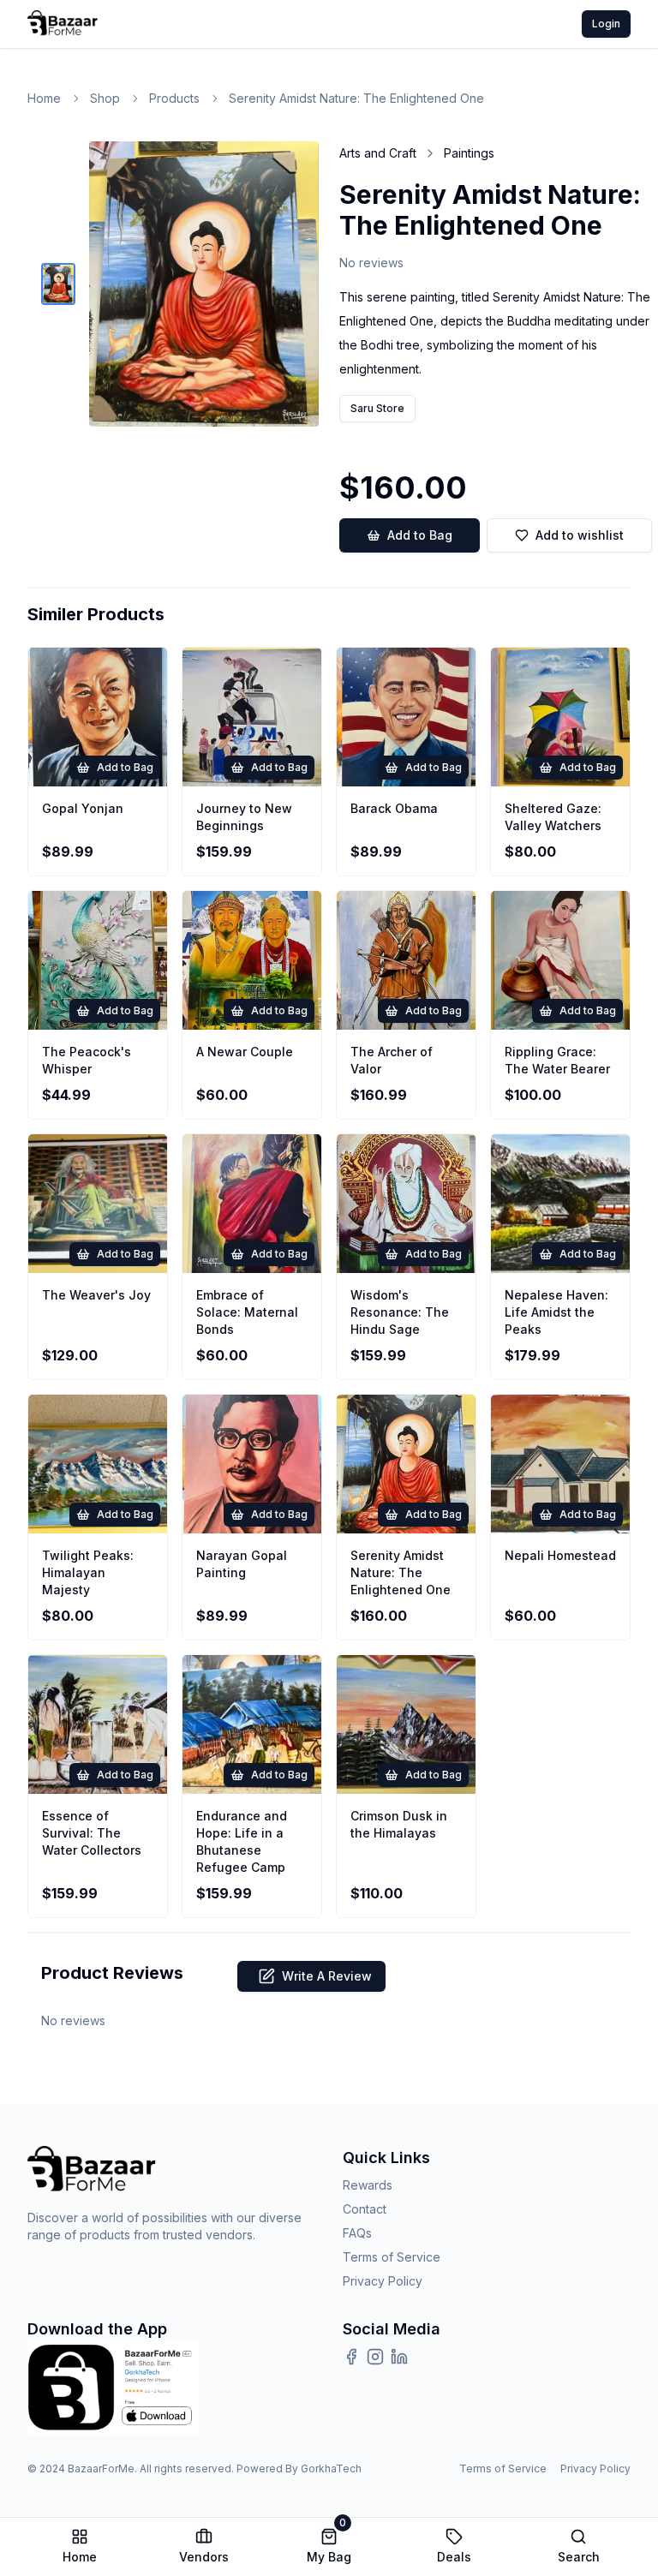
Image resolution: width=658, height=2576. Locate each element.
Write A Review (327, 1976)
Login (606, 24)
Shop (105, 98)
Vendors (204, 2557)
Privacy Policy (383, 2281)
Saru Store (377, 408)
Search (579, 2557)
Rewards (368, 2185)
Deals (454, 2557)
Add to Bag (420, 535)
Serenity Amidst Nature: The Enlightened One (356, 98)
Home (44, 98)
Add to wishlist (580, 535)
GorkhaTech (331, 2468)
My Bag (329, 2546)
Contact (365, 2209)
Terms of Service (392, 2257)
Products (174, 98)
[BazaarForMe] (63, 24)
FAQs (357, 2233)
